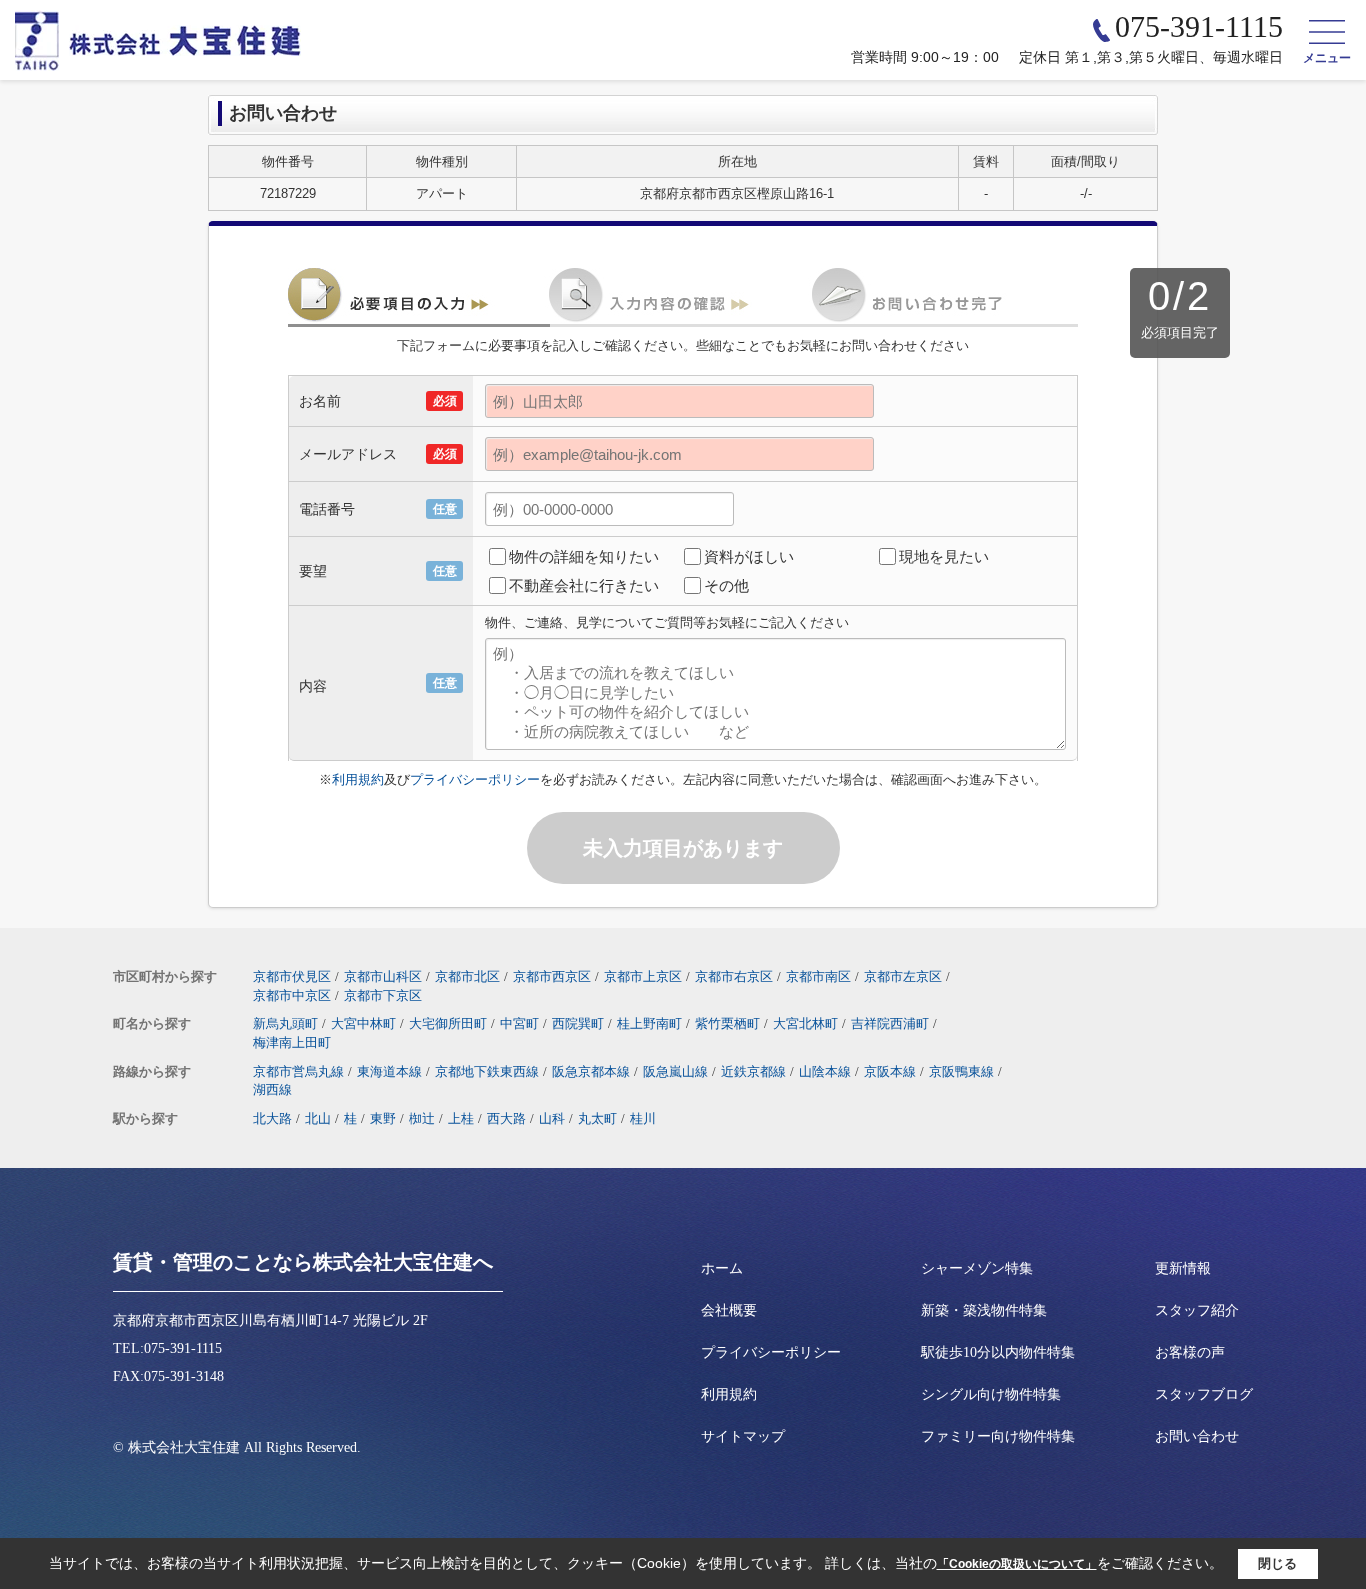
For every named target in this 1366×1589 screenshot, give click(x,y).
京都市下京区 (383, 995)
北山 (318, 1118)
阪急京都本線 (591, 1071)
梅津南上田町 (292, 1042)
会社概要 (729, 1310)
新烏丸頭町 (285, 1023)
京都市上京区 (643, 976)
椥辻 (422, 1118)
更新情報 (1183, 1268)
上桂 (461, 1118)
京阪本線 (890, 1071)
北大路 (272, 1118)
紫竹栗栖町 (727, 1023)
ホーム (722, 1268)
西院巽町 (578, 1023)
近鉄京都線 (753, 1071)
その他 (726, 585)
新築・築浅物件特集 (984, 1310)
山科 (552, 1118)
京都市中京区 (292, 995)
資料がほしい (749, 556)
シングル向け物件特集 (991, 1394)
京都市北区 (467, 976)
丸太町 (597, 1118)
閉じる (1277, 1563)
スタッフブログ (1204, 1394)
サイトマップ (743, 1436)
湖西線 (272, 1089)
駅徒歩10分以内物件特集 (998, 1352)
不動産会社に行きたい (584, 585)
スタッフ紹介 (1197, 1310)
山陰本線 (825, 1071)
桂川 (643, 1118)
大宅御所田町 (448, 1023)
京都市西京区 (552, 976)
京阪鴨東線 (961, 1071)
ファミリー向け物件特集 (998, 1436)
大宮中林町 (363, 1023)
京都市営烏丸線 (298, 1071)
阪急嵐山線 (675, 1071)
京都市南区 (818, 976)
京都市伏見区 (292, 976)
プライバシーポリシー (475, 779)
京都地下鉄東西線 (487, 1071)
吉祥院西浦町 (890, 1023)
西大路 (506, 1118)
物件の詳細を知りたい (584, 556)
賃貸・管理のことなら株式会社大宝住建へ (303, 1262)
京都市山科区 (383, 976)
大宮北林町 (805, 1023)
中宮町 (519, 1023)
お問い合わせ (1197, 1436)
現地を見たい (944, 556)
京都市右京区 (734, 976)
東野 (383, 1118)
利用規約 (358, 779)
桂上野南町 (649, 1023)
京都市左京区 (903, 976)
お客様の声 (1190, 1352)
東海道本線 (389, 1071)
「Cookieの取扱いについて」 (1017, 1564)
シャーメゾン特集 (977, 1268)
